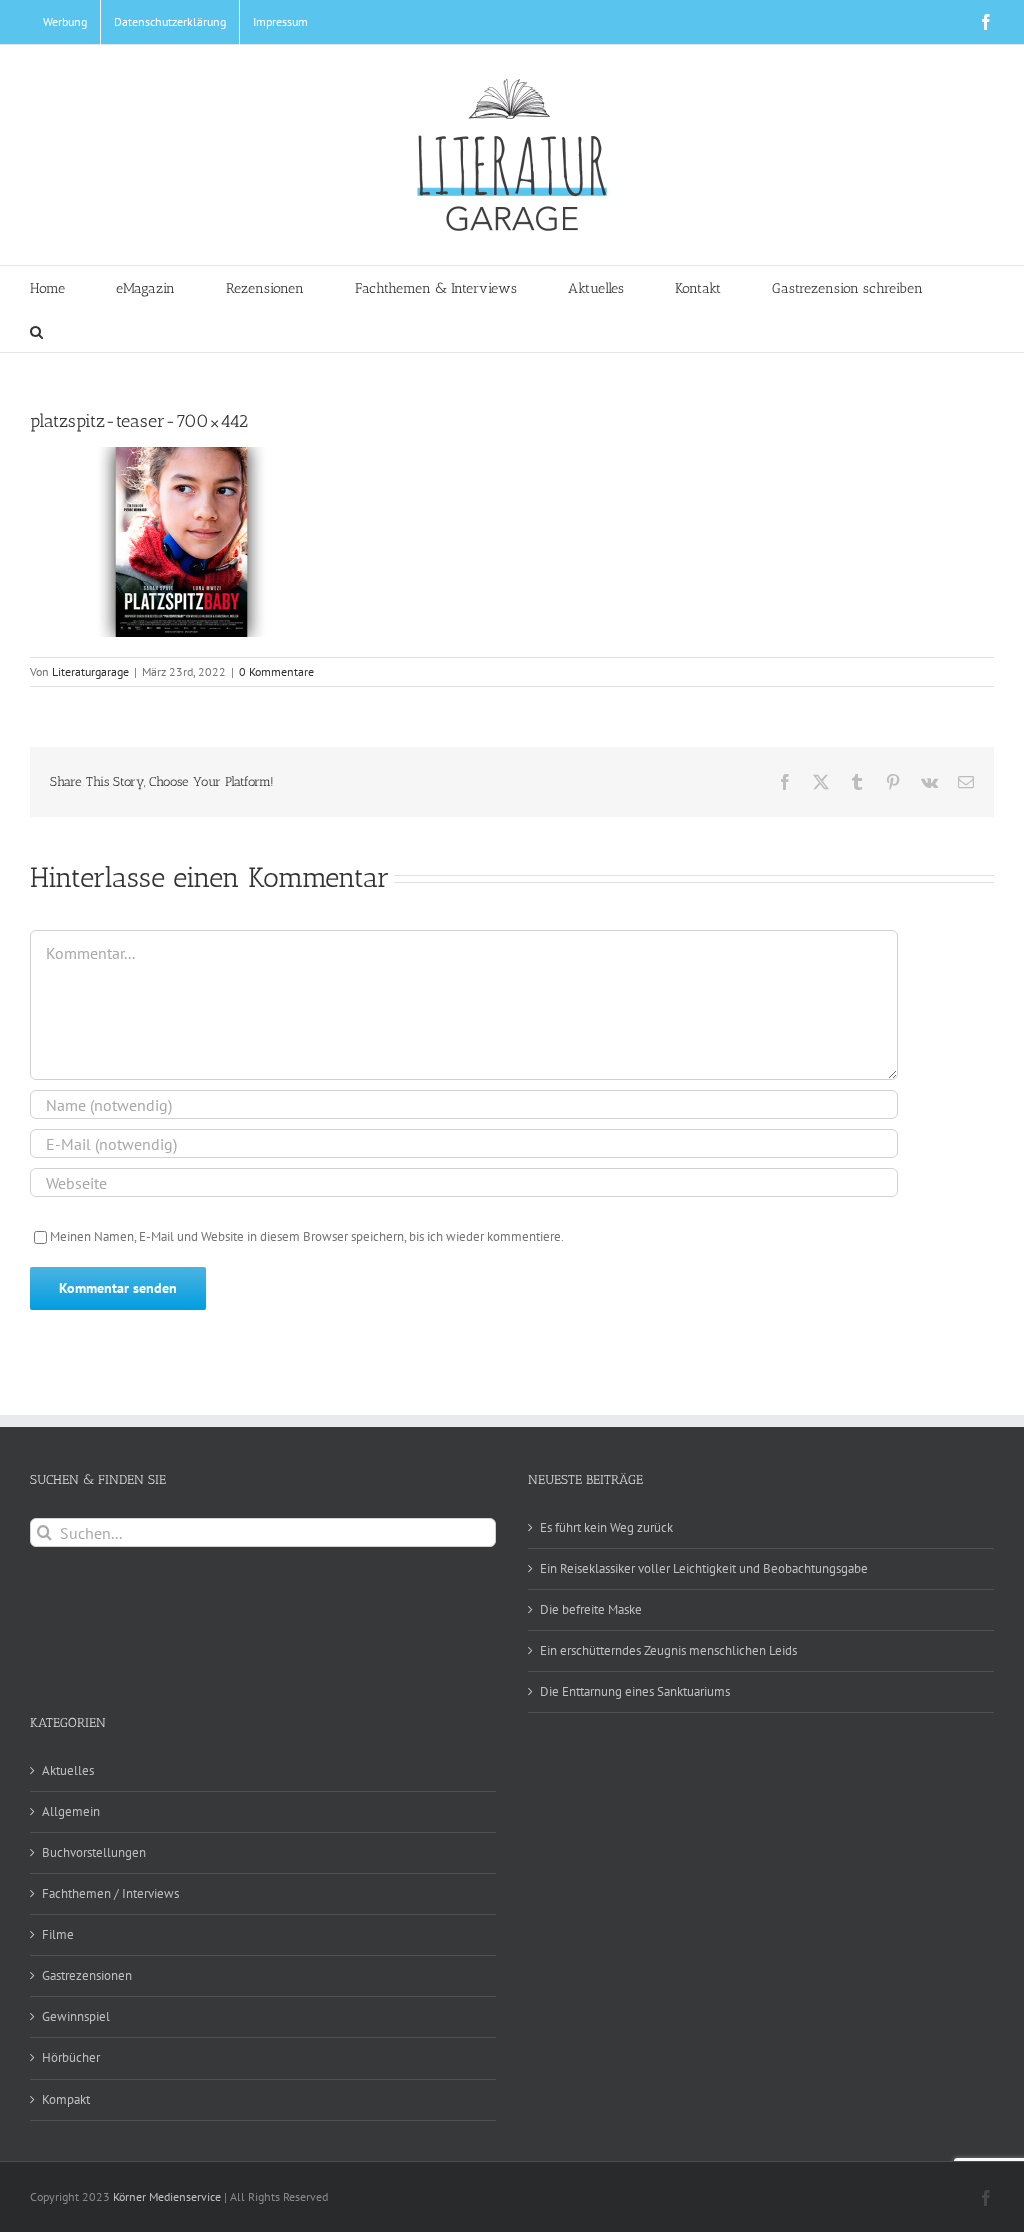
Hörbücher (71, 2057)
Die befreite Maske (591, 1609)
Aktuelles (68, 1770)
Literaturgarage (90, 671)
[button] (36, 330)
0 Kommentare (276, 671)
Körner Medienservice (167, 2196)
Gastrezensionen (87, 1975)
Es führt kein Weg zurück (606, 1527)
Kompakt (66, 2099)
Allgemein (71, 1811)
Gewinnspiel (76, 2016)
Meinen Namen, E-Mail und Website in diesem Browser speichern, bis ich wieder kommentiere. (307, 1236)
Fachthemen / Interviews (110, 1893)
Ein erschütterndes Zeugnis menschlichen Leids (668, 1650)
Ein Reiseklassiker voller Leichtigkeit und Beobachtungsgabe (704, 1568)
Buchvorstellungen (94, 1852)
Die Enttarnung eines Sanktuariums (635, 1691)
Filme (58, 1934)
